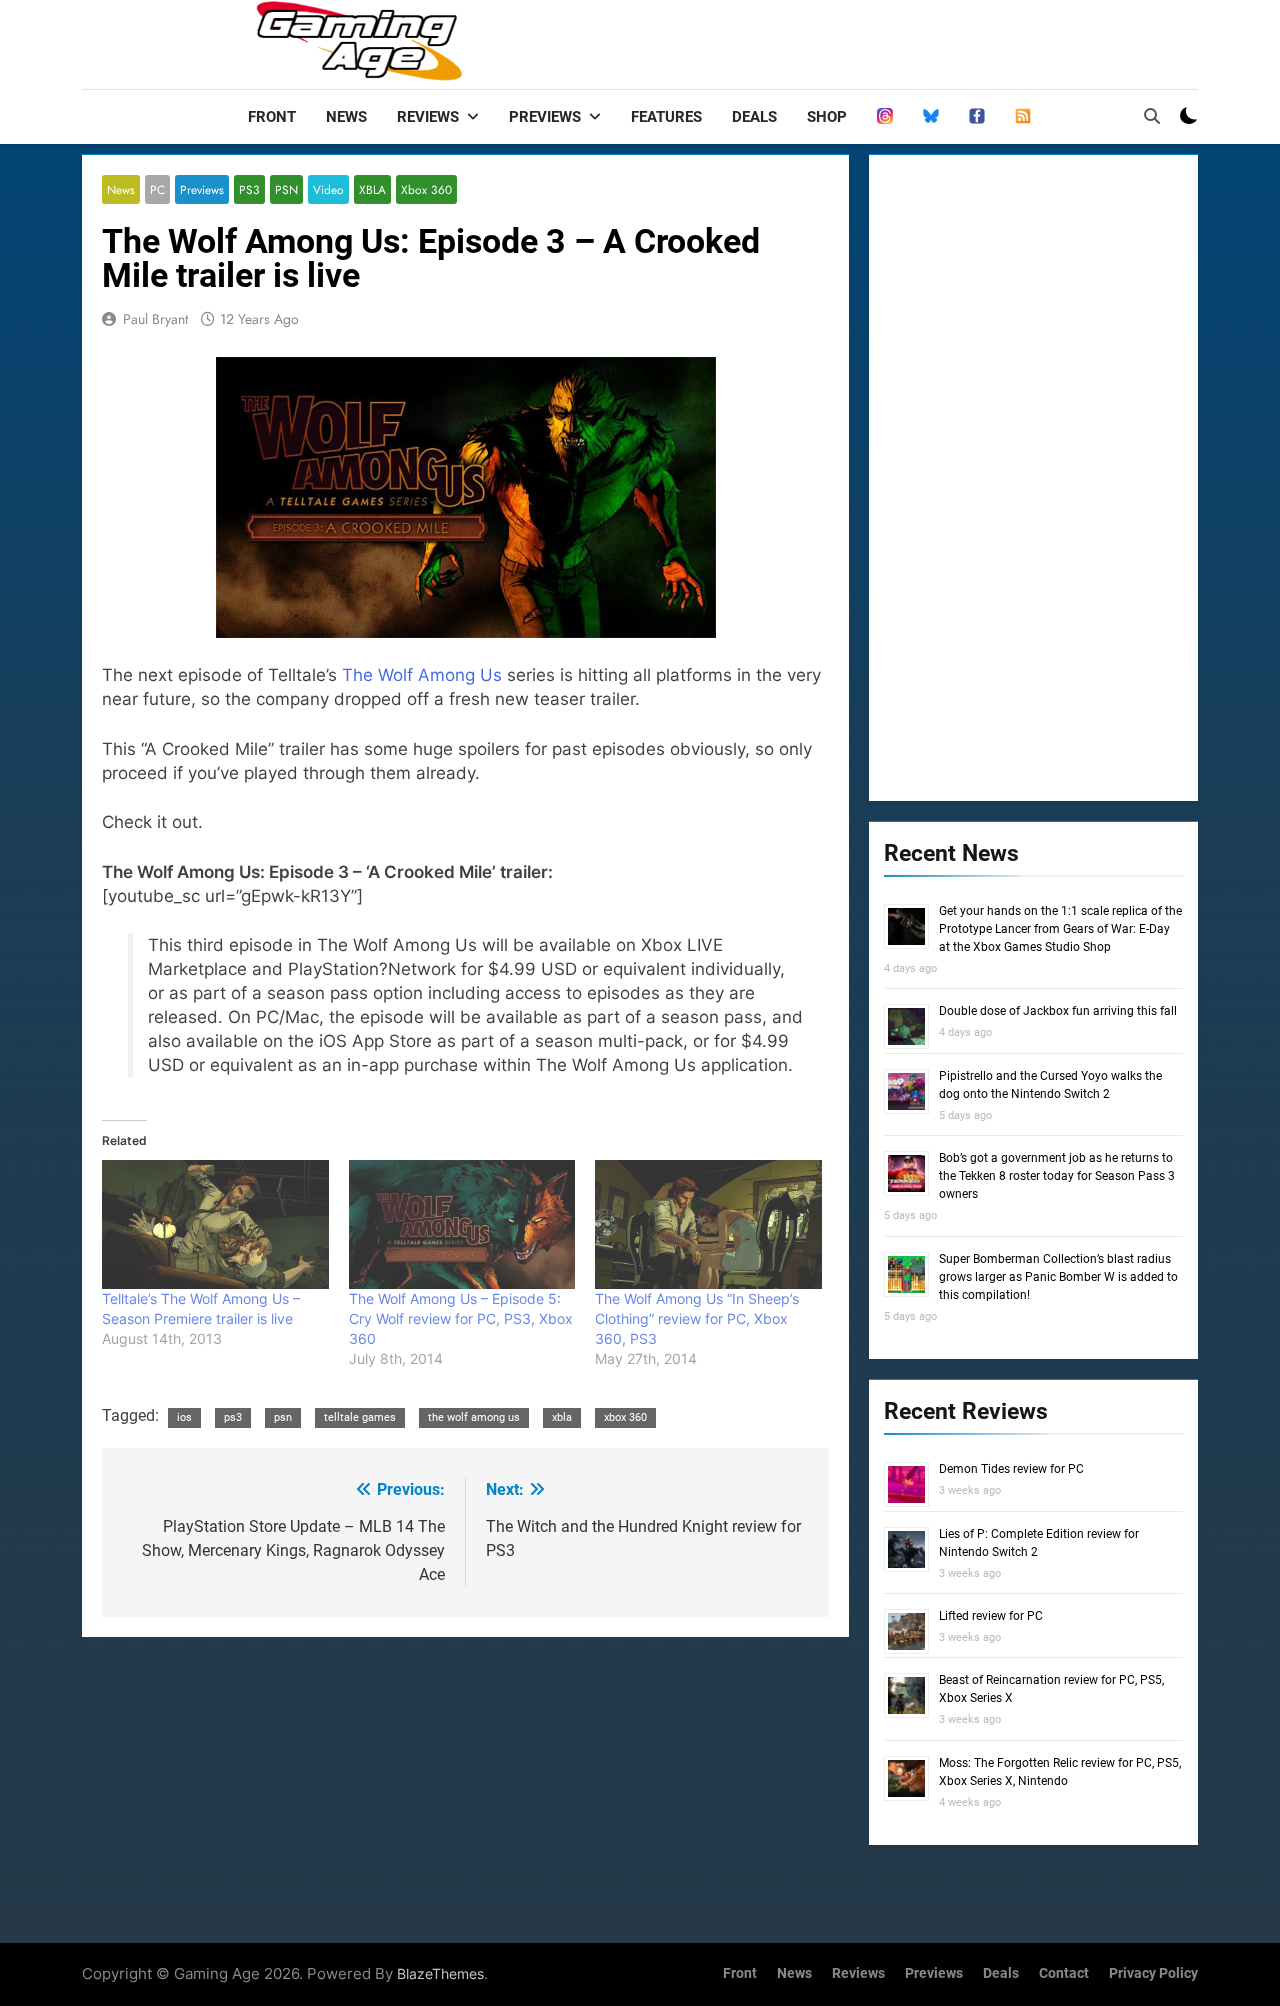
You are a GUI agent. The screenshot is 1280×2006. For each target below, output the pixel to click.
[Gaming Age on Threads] (885, 117)
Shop (827, 117)
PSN (286, 189)
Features (666, 117)
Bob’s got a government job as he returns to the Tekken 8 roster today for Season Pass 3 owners (1057, 1176)
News (346, 117)
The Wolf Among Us (422, 675)
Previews (545, 117)
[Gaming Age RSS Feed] (1023, 117)
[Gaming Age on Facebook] (977, 117)
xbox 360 (625, 1417)
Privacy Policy (1153, 1973)
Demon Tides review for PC (1011, 1469)
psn (283, 1417)
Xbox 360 (426, 189)
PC (157, 189)
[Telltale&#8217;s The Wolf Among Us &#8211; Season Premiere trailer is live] (215, 1224)
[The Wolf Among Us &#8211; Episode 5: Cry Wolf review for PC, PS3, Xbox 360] (462, 1224)
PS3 (249, 189)
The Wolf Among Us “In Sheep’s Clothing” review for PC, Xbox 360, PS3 (697, 1318)
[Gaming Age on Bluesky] (931, 117)
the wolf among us (474, 1417)
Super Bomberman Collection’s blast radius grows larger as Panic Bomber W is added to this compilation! (1058, 1277)
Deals (754, 117)
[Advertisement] (465, 1785)
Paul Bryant (155, 319)
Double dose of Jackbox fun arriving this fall (1058, 1011)
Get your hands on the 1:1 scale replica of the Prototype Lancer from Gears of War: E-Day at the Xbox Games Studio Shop (1060, 929)
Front (272, 117)
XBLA (372, 189)
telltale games (360, 1417)
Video (328, 189)
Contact (1064, 1973)
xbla (562, 1417)
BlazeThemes (440, 1973)
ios (184, 1417)
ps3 (233, 1417)
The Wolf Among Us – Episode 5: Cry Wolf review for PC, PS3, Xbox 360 (461, 1318)
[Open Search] (1152, 116)
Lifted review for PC (991, 1616)
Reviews (428, 117)
